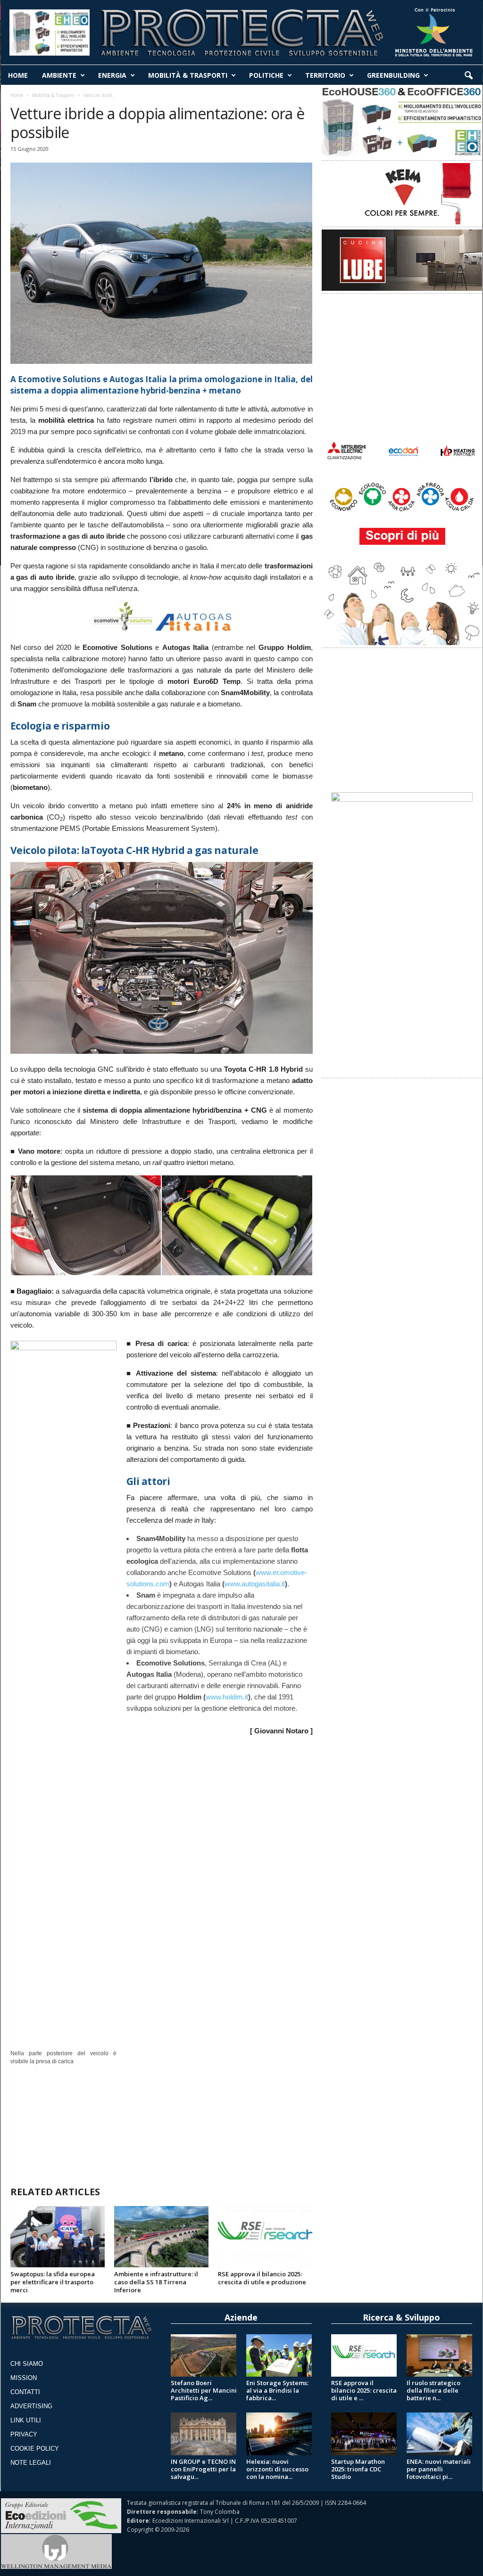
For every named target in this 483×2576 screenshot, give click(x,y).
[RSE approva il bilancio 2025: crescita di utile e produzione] (265, 2237)
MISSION (24, 2378)
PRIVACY (24, 2434)
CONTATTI (25, 2392)
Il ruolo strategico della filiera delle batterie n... (433, 2390)
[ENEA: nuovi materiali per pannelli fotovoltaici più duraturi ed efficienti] (440, 2434)
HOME (18, 75)
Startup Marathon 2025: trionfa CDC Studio (358, 2469)
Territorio (325, 75)
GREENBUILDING (393, 75)
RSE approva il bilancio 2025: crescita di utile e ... (364, 2390)
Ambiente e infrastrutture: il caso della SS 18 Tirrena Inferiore (156, 2282)
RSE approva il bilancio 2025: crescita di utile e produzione (262, 2278)
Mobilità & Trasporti (188, 75)
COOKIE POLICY (35, 2449)
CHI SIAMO (27, 2364)
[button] (468, 76)
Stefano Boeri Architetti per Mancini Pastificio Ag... (204, 2390)
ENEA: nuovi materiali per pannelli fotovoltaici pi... (439, 2469)
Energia (112, 75)
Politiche (266, 75)
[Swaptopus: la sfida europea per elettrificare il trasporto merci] (58, 2237)
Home (17, 95)
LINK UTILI (26, 2420)
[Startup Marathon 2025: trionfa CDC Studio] (364, 2434)
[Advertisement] (161, 2121)
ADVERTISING (31, 2406)
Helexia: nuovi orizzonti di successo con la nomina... (277, 2469)
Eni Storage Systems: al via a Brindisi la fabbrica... (277, 2390)
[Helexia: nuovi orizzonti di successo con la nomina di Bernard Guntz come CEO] (279, 2434)
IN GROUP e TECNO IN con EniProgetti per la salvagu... (203, 2469)
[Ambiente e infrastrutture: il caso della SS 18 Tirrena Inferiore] (161, 2237)
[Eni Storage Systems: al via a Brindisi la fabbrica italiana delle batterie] (279, 2355)
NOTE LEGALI (31, 2463)
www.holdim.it (227, 1697)
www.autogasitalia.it (255, 1584)
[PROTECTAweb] (242, 30)
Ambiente (59, 75)
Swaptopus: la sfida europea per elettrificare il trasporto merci (53, 2282)
